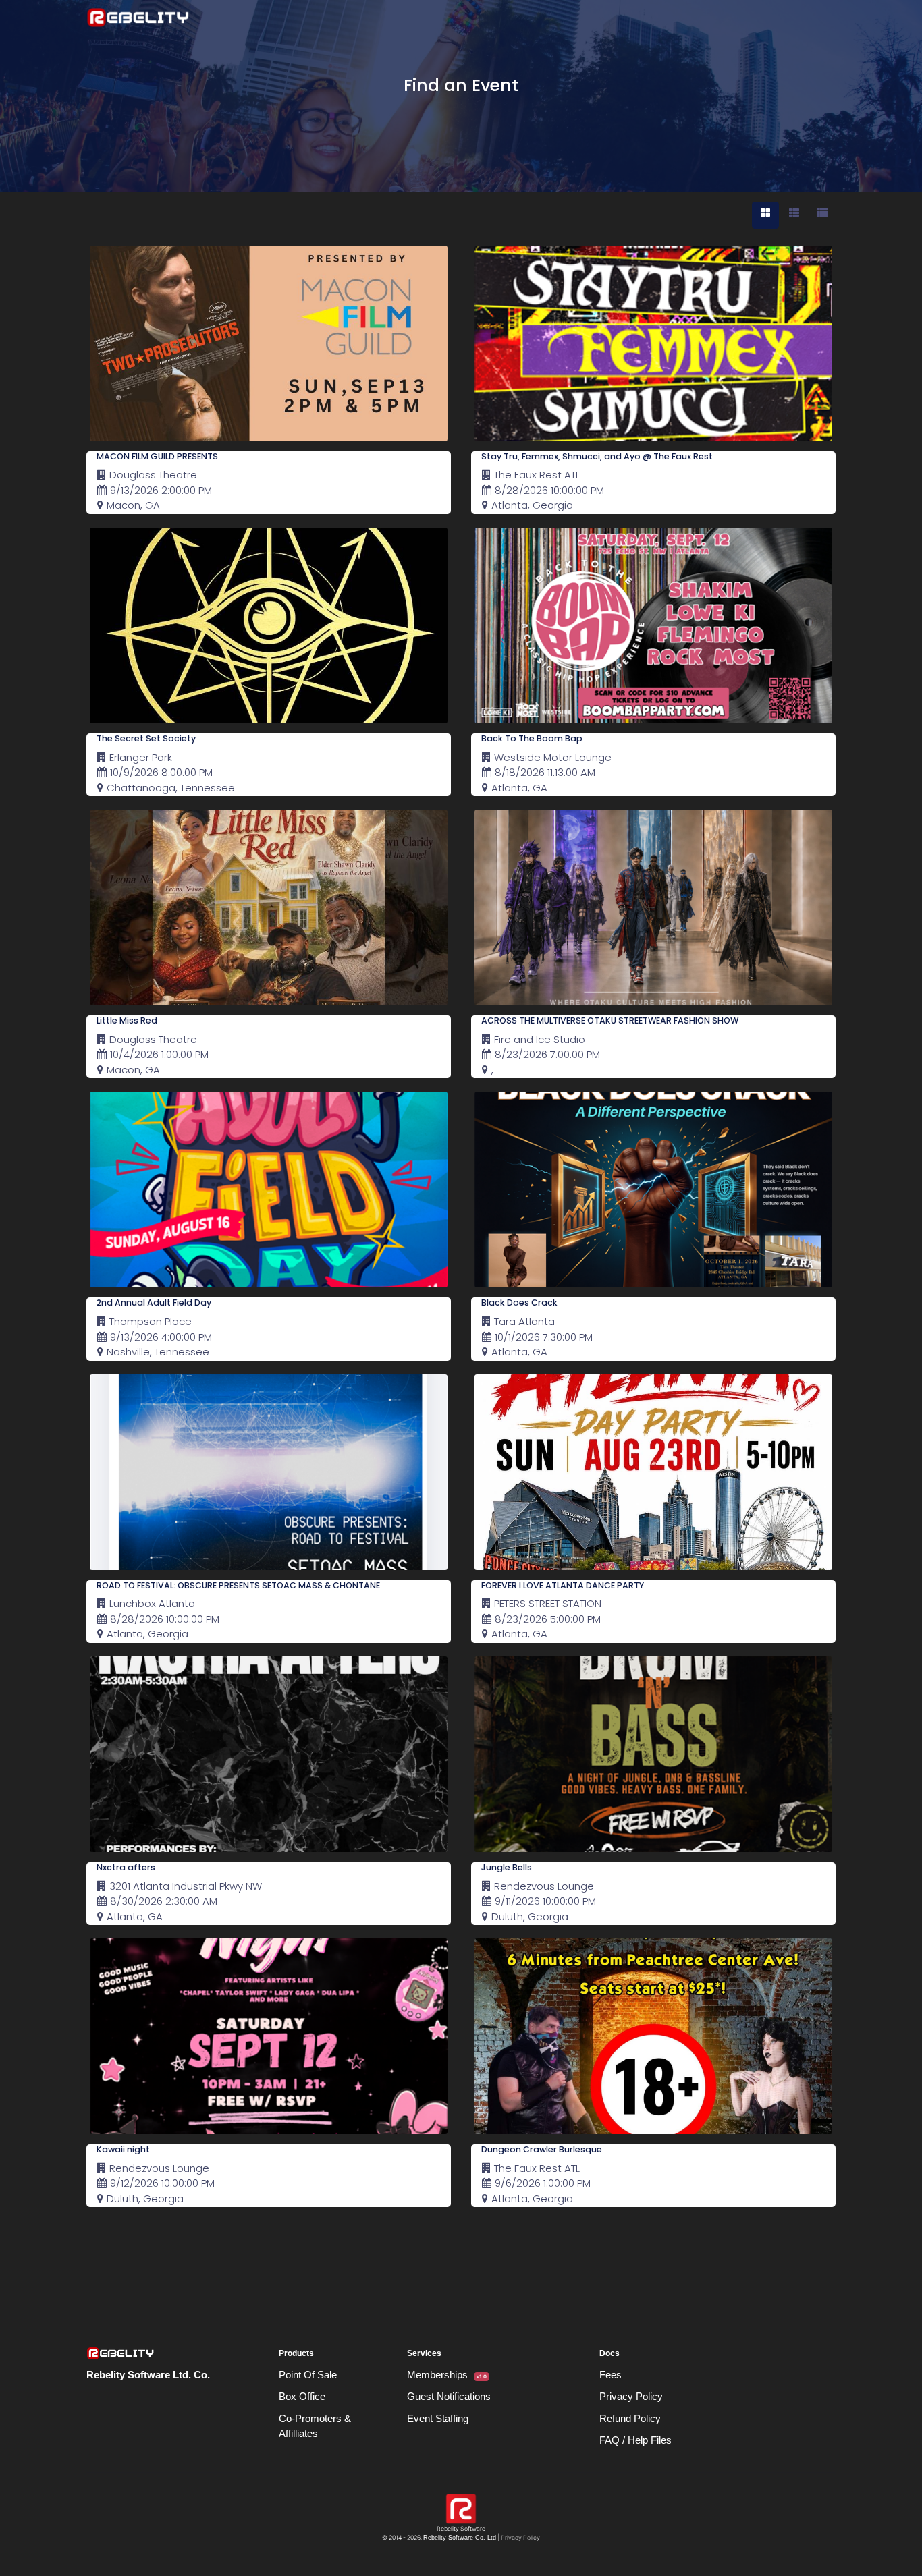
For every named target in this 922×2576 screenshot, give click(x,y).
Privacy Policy (631, 2396)
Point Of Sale (308, 2375)
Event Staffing (438, 2418)
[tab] (765, 215)
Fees (611, 2375)
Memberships (447, 2375)
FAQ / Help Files (635, 2440)
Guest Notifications (449, 2396)
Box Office (302, 2396)
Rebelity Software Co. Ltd (460, 2538)
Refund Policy (630, 2418)
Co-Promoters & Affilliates (315, 2426)
